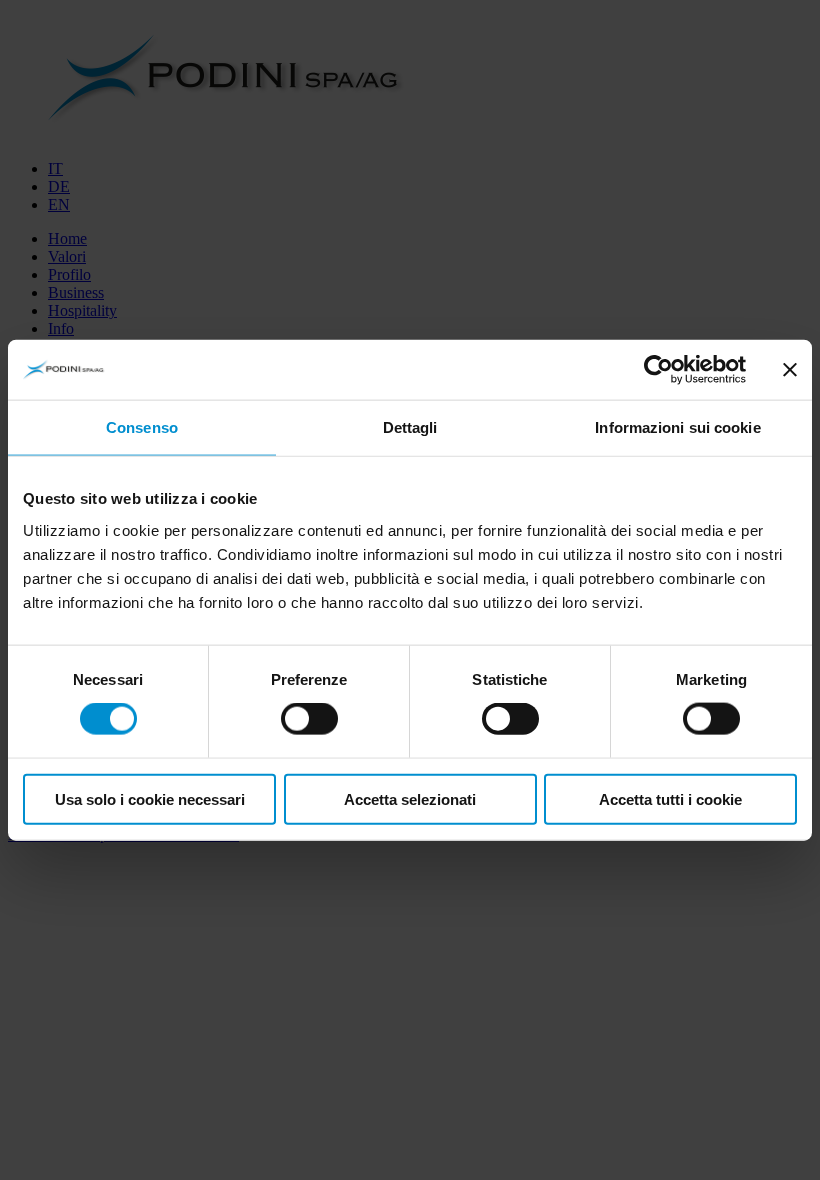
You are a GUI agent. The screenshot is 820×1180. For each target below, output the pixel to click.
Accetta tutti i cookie (670, 798)
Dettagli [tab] (410, 427)
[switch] (309, 719)
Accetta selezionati (410, 798)
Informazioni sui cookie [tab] (677, 427)
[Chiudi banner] (790, 370)
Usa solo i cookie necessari (150, 798)
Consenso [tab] (142, 427)
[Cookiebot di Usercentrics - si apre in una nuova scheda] (658, 370)
